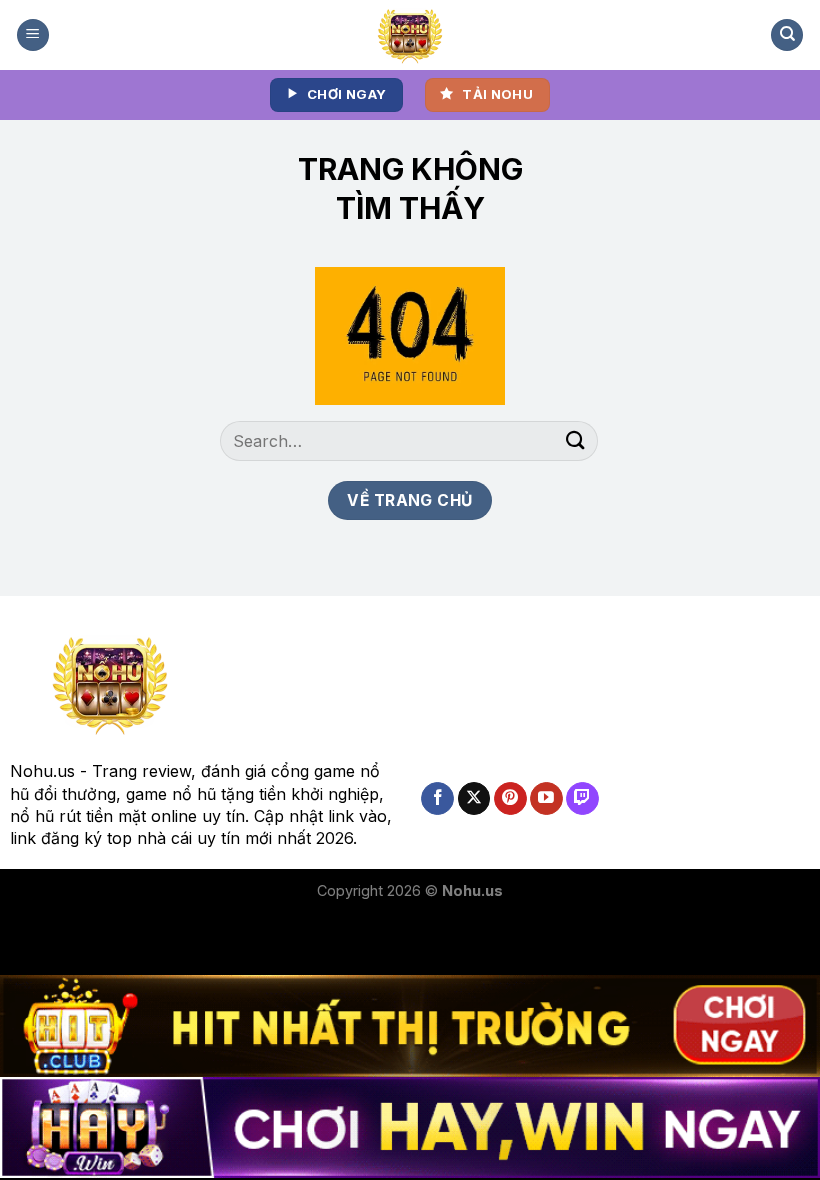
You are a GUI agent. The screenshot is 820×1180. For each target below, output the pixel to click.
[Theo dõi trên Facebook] (437, 799)
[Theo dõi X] (474, 799)
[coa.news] (410, 35)
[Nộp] (576, 440)
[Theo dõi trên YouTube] (546, 799)
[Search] (787, 35)
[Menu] (33, 35)
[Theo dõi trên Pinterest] (510, 799)
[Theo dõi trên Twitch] (582, 799)
